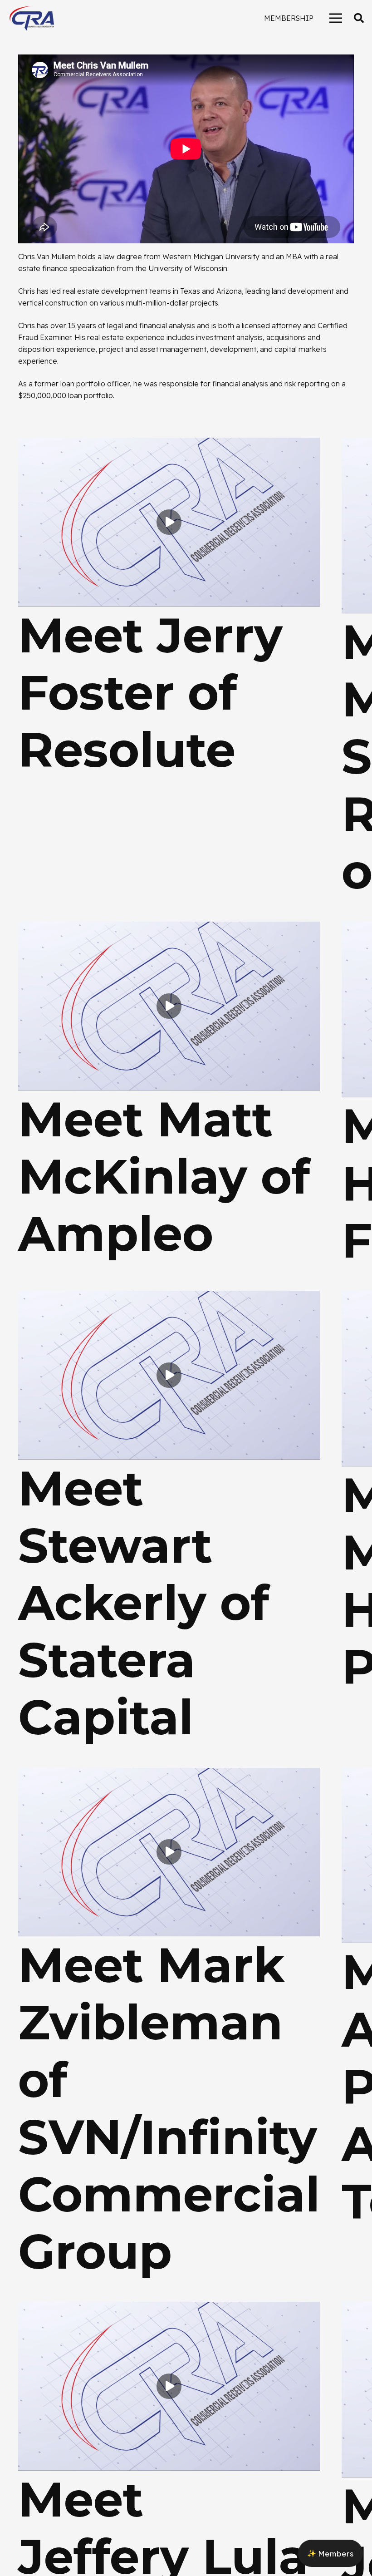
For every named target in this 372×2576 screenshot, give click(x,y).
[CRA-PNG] (32, 18)
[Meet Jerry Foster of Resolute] (169, 444)
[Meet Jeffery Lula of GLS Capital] (169, 2308)
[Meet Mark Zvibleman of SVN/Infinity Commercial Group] (169, 1774)
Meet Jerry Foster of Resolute (150, 692)
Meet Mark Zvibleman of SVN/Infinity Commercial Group (169, 2108)
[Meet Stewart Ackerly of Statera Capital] (169, 1297)
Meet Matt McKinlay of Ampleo (164, 1176)
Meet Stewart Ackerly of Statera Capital (144, 1603)
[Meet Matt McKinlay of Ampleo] (169, 928)
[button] (359, 18)
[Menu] (336, 18)
